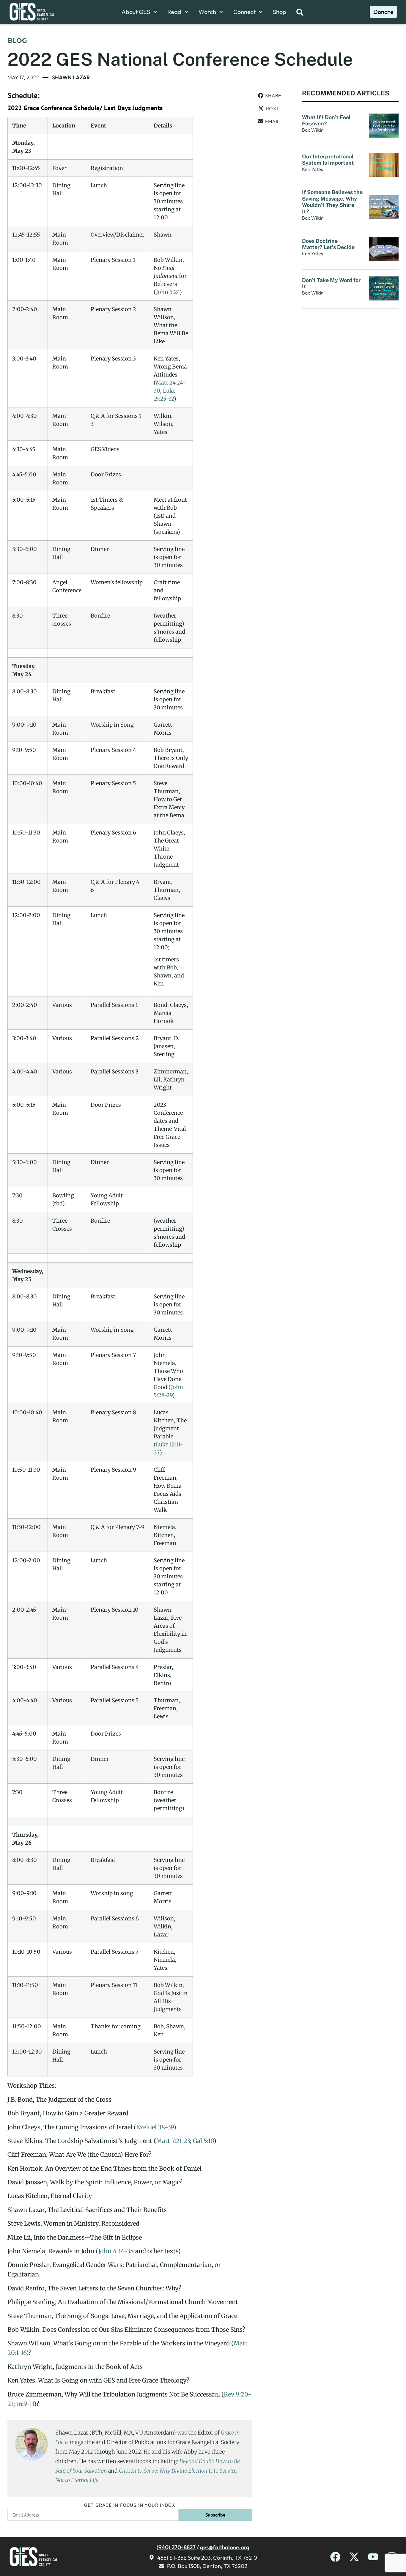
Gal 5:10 (203, 2141)
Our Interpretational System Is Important (329, 160)
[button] (270, 96)
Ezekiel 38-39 (155, 2127)
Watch (207, 12)
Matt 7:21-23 (173, 2141)
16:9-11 (25, 2404)
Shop (280, 12)
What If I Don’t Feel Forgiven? (326, 121)
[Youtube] (373, 2557)
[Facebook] (335, 2557)
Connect (244, 12)
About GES (136, 12)
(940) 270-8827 (176, 2547)
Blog (17, 41)
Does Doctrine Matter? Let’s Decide (329, 244)
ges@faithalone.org (225, 2547)
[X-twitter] (354, 2557)
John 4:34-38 (116, 2251)
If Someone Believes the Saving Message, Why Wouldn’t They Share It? (332, 202)
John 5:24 (168, 292)
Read (174, 12)
